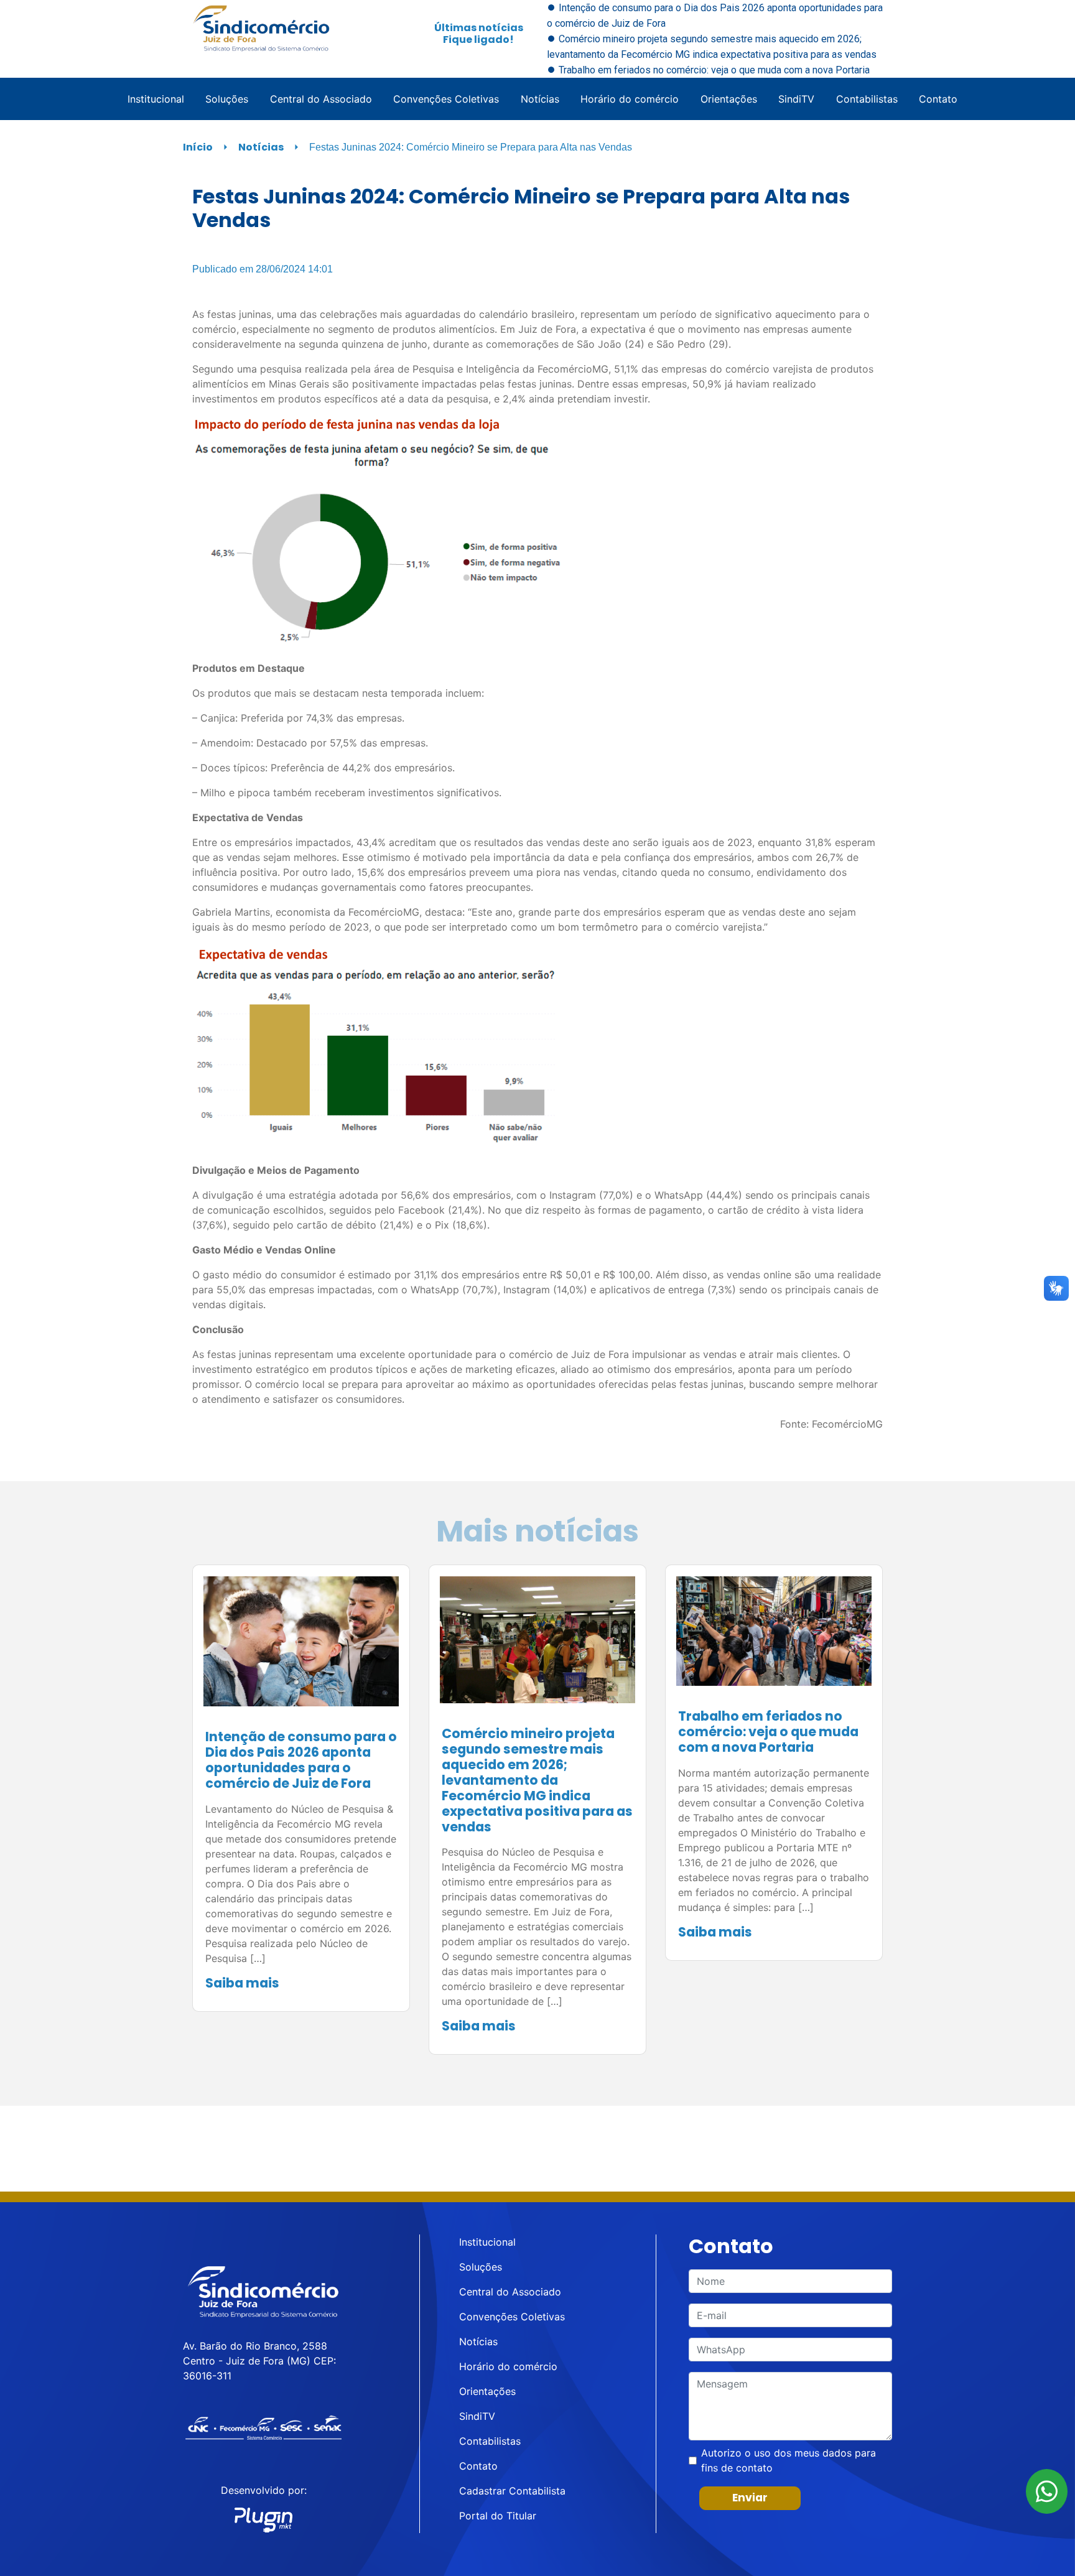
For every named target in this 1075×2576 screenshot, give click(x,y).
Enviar (750, 2498)
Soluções (227, 99)
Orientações (729, 99)
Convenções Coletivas (446, 99)
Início (198, 147)
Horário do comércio (630, 99)
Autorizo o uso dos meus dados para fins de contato (789, 2460)
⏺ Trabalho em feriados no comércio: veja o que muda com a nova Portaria (708, 70)
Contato (938, 99)
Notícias (540, 99)
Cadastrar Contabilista (512, 2491)
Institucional (156, 99)
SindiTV (796, 99)
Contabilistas (867, 99)
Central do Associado (321, 99)
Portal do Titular (498, 2516)
